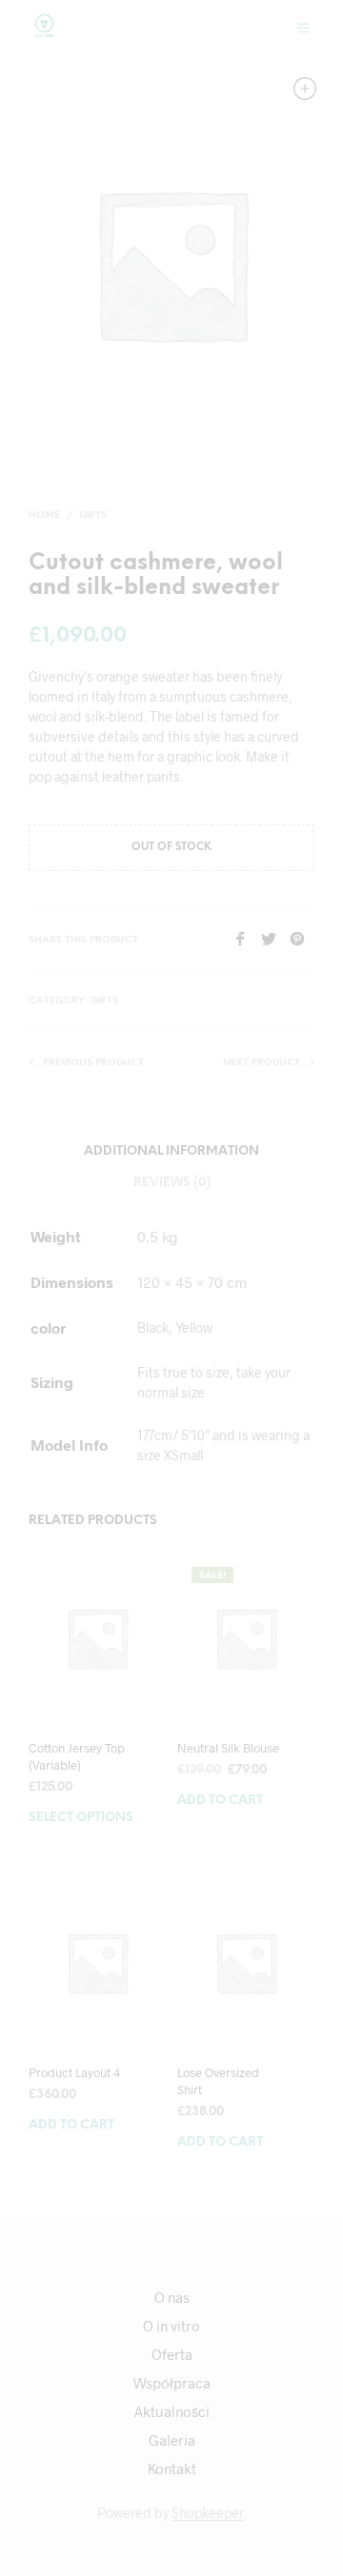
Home (44, 515)
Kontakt (172, 2468)
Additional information (171, 1151)
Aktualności (172, 2411)
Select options (81, 1818)
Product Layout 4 (74, 2072)
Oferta (172, 2354)
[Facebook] (247, 940)
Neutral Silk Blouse (228, 1748)
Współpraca (172, 2383)
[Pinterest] (302, 940)
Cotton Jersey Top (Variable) (77, 1756)
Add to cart (220, 1801)
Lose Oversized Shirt (218, 2081)
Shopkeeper (208, 2513)
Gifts (93, 515)
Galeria (172, 2440)
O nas (172, 2297)
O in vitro (171, 2326)
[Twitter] (275, 940)
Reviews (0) (172, 1183)
